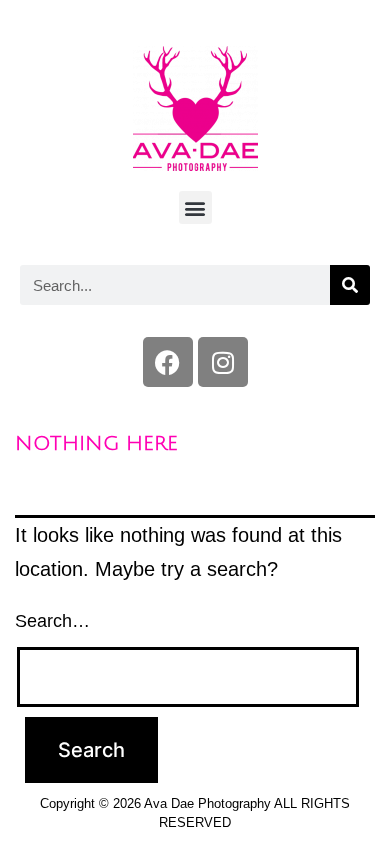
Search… (52, 621)
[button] (195, 207)
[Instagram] (223, 362)
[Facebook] (168, 362)
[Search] (350, 285)
